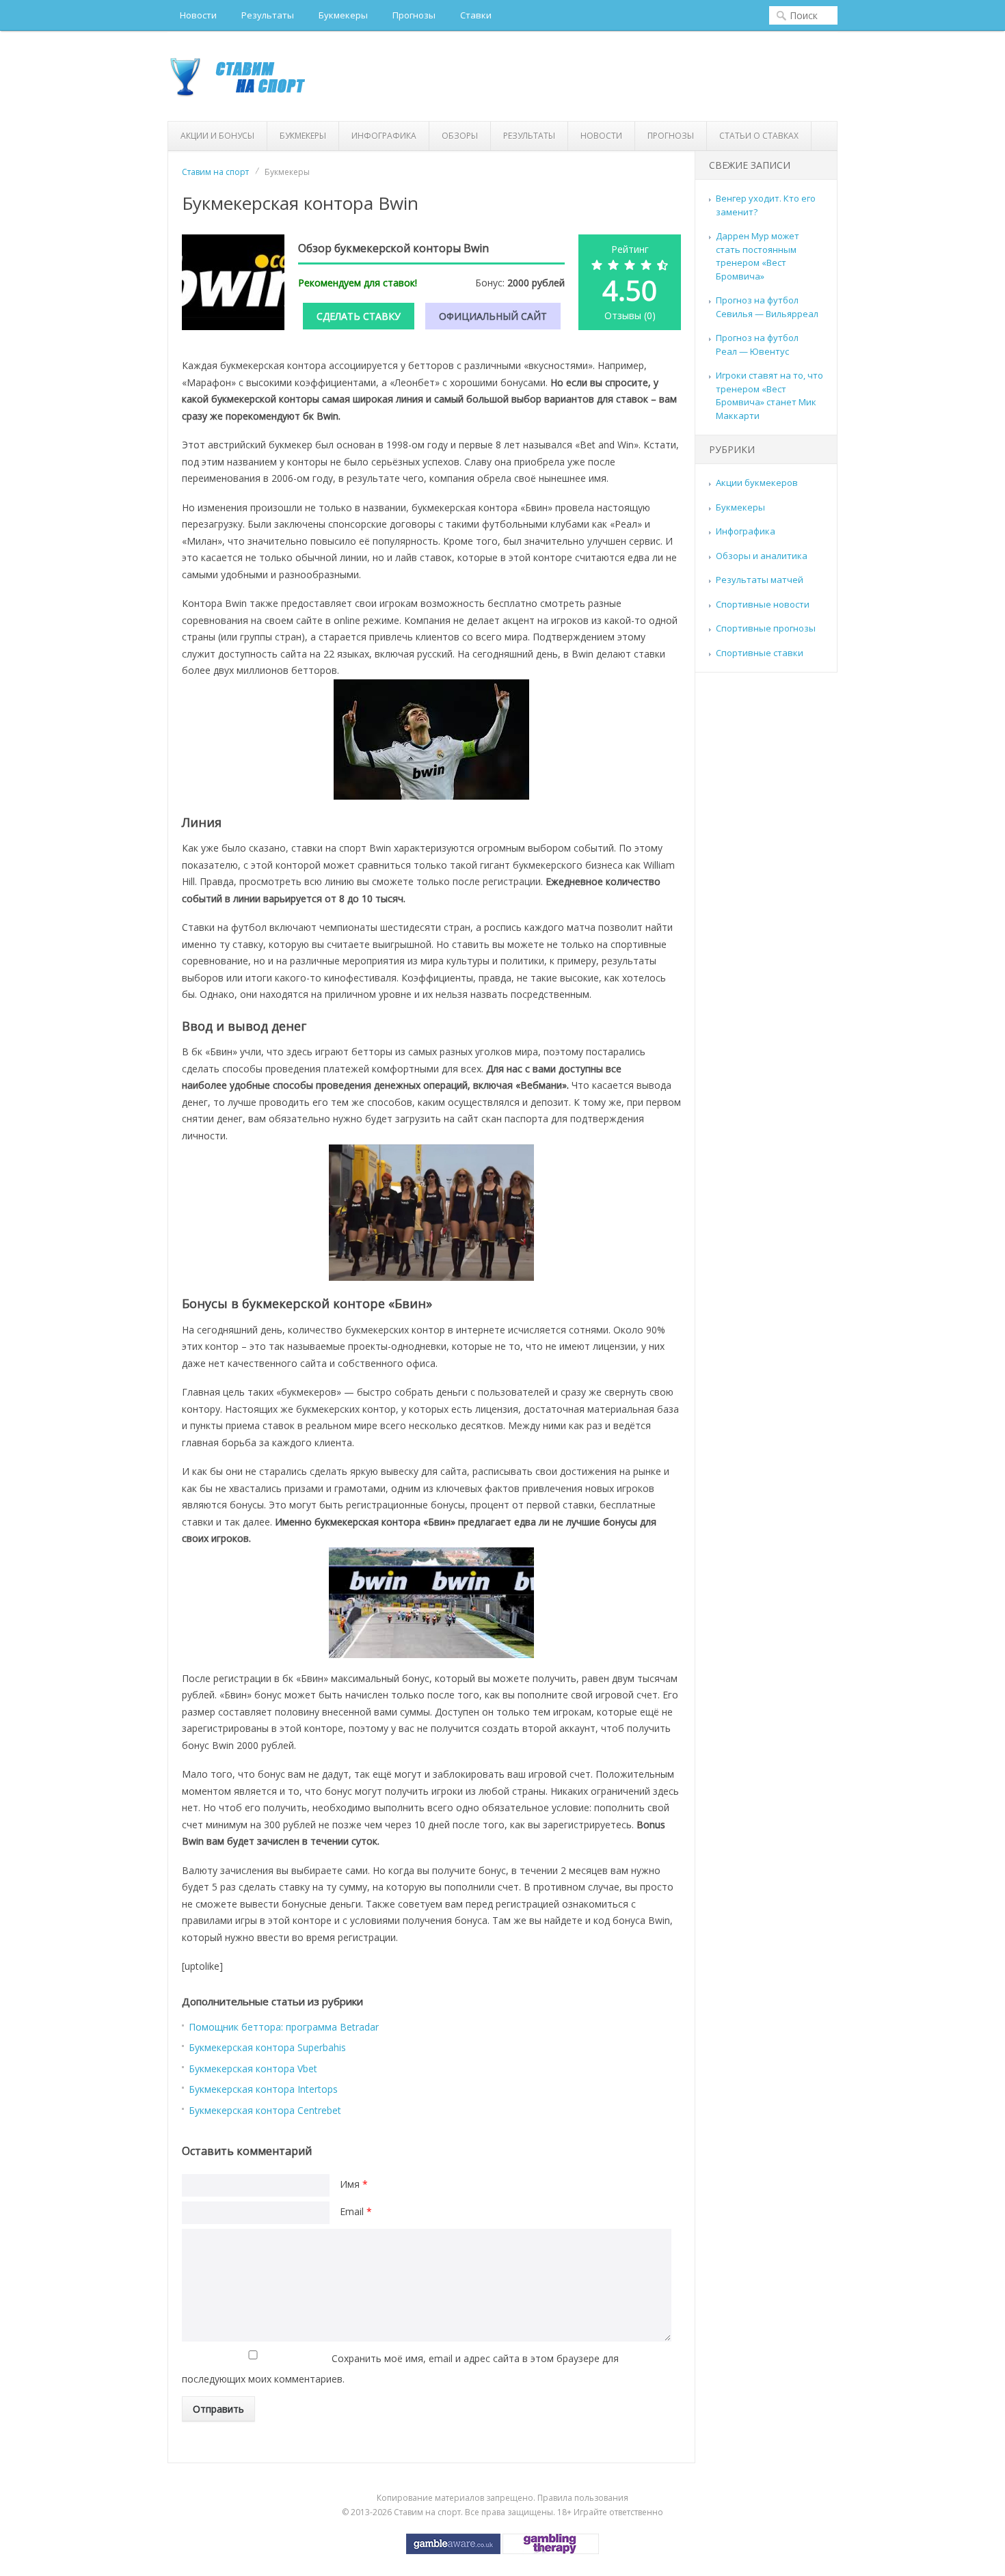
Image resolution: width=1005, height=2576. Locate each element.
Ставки (476, 15)
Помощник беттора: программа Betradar (284, 2027)
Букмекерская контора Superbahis (267, 2047)
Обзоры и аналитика (762, 556)
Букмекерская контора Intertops (263, 2089)
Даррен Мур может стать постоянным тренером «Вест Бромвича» (758, 256)
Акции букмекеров (757, 483)
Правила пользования (583, 2498)
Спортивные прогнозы (766, 628)
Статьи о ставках (759, 136)
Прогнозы (414, 15)
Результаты (268, 15)
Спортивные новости (763, 604)
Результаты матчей (760, 580)
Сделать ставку (359, 316)
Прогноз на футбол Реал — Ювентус (757, 344)
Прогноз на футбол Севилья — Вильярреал (767, 307)
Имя (354, 2184)
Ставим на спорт (215, 172)
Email (356, 2211)
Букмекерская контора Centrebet (265, 2110)
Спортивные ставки (760, 653)
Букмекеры (343, 15)
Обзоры (460, 136)
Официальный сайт (493, 316)
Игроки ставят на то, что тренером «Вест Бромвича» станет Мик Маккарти (769, 395)
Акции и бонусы (217, 136)
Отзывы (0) (630, 315)
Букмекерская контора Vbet (253, 2069)
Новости (198, 15)
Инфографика (384, 136)
